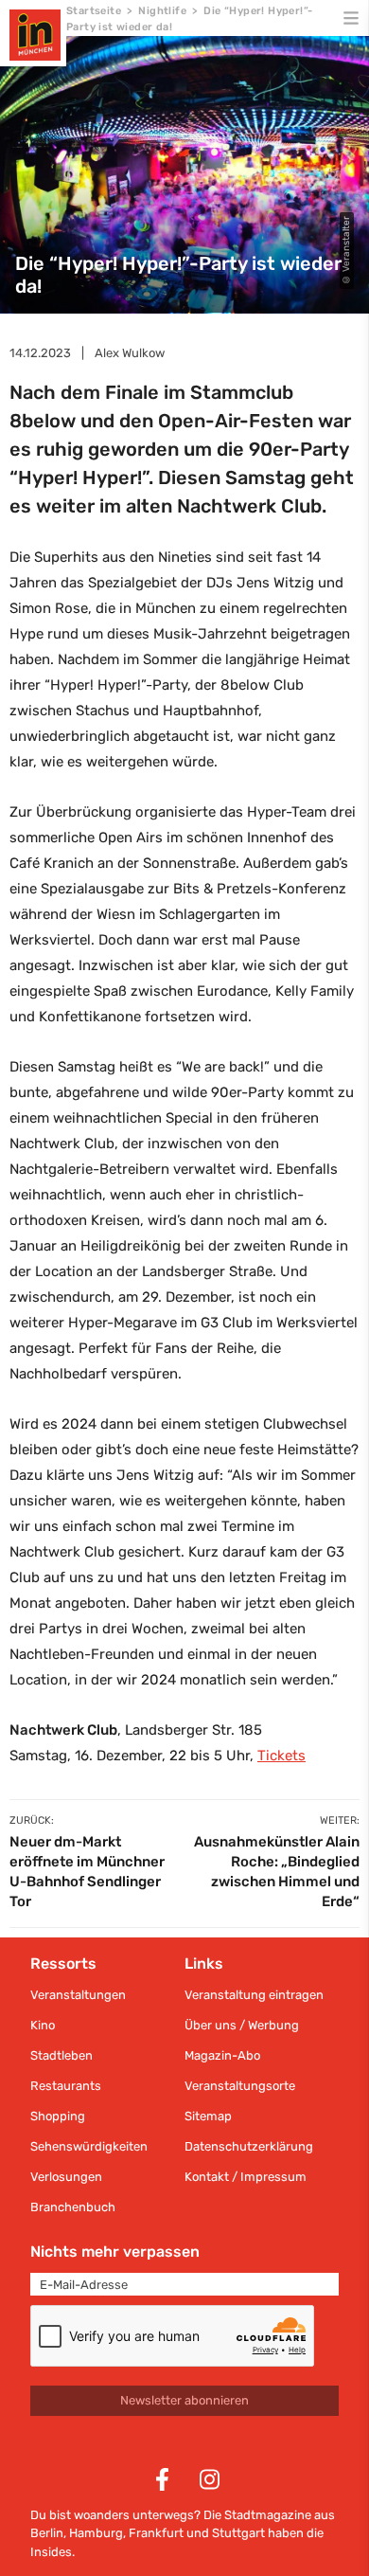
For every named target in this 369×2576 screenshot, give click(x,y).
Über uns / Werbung (242, 2025)
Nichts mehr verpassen (115, 2252)
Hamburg (96, 2533)
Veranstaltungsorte (240, 2086)
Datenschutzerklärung (249, 2146)
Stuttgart (238, 2533)
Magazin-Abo (222, 2055)
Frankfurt (156, 2533)
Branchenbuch (73, 2207)
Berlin (47, 2533)
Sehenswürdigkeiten (89, 2146)
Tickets (281, 1756)
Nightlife (162, 11)
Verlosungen (66, 2177)
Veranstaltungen (78, 1995)
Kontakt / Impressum (246, 2177)
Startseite (94, 11)
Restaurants (66, 2086)
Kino (43, 2025)
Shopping (58, 2116)
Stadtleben (61, 2055)
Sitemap (208, 2116)
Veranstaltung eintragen (254, 1995)
